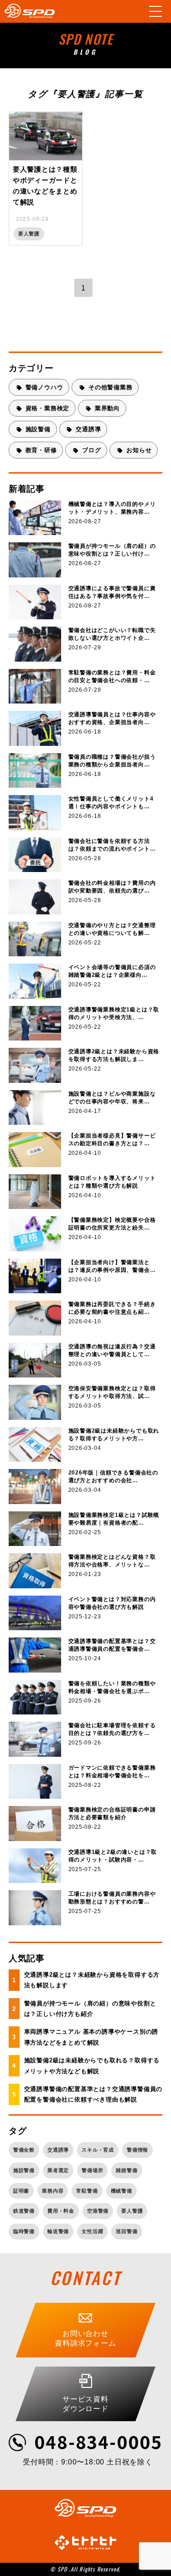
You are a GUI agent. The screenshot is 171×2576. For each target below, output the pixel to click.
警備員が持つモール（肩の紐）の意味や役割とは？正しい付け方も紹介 (90, 2009)
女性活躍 (92, 2231)
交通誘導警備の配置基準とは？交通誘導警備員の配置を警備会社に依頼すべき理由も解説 (93, 2094)
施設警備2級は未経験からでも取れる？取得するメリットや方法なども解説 (92, 2066)
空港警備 (98, 2211)
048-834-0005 (98, 2441)
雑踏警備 (127, 2170)
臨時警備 (24, 2231)
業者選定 (58, 2170)
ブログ (91, 450)
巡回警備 (127, 2231)
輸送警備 (58, 2231)
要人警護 (132, 2211)
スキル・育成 (98, 2150)
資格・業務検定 (48, 408)
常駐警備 (87, 2191)
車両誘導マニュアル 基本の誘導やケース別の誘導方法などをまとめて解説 (91, 2037)
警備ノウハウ (44, 387)
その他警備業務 (111, 387)
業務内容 (53, 2191)
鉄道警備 (24, 2211)
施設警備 (38, 429)
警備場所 (92, 2170)
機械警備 (122, 2191)
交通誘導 (88, 429)
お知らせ (139, 450)
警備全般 (24, 2150)
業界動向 (107, 408)
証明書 (21, 2191)
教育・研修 (41, 450)
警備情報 (137, 2150)
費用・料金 (61, 2211)
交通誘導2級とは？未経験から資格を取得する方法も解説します (92, 1980)
